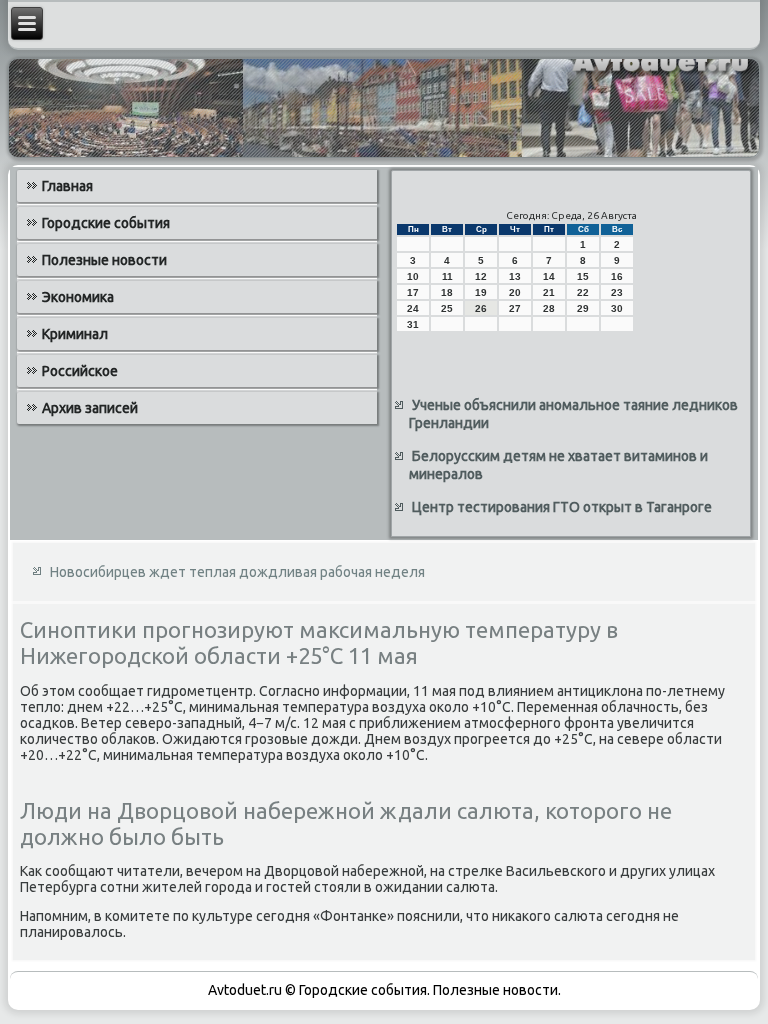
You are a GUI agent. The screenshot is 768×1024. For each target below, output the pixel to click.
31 (413, 324)
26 (481, 308)
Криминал (75, 334)
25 (447, 308)
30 (617, 308)
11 (447, 276)
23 (617, 292)
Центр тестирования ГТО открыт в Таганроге (562, 507)
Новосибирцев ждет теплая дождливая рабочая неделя (237, 572)
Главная (67, 186)
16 (617, 276)
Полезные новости (104, 260)
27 (515, 308)
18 (447, 292)
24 (413, 308)
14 (549, 276)
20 (515, 292)
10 (413, 276)
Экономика (78, 297)
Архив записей (90, 408)
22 (583, 292)
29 (583, 308)
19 (481, 292)
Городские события (106, 223)
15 (583, 276)
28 (549, 308)
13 (515, 276)
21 (549, 292)
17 (413, 292)
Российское (80, 371)
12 (481, 276)
